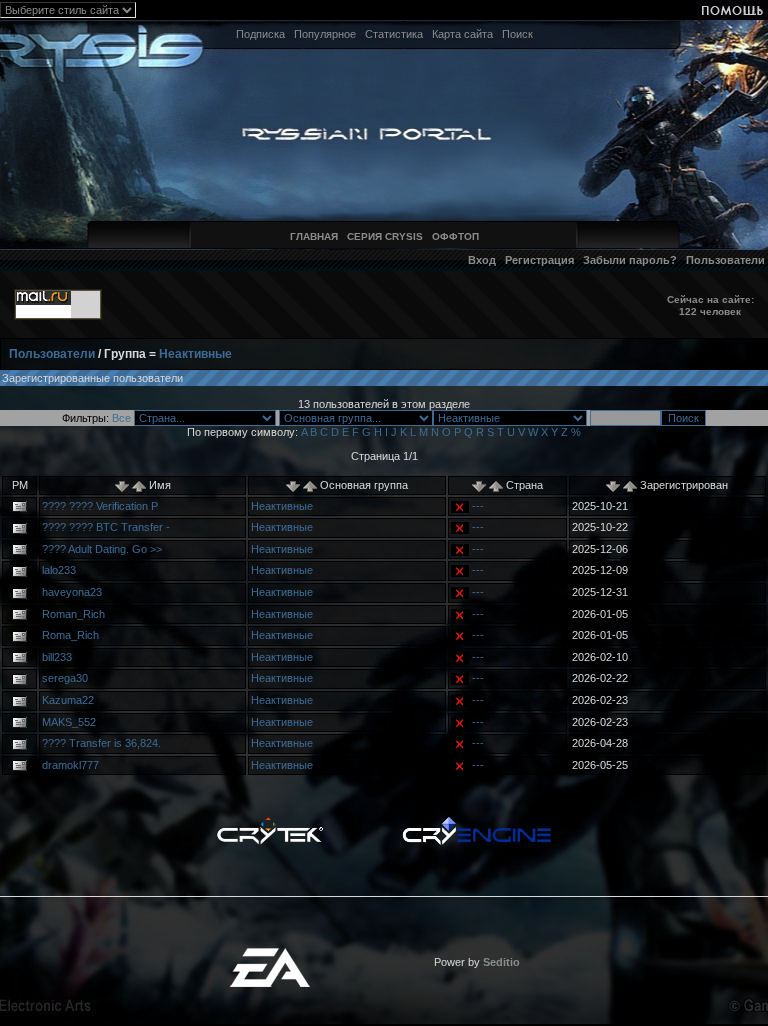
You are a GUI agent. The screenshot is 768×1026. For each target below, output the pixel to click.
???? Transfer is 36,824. (101, 743)
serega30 (65, 678)
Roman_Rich (73, 614)
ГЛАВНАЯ (314, 236)
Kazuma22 (68, 700)
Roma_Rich (70, 635)
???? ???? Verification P (100, 506)
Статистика (394, 34)
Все (121, 418)
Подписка (260, 34)
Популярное (325, 34)
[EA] (270, 954)
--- (478, 506)
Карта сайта (462, 34)
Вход (482, 260)
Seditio (501, 962)
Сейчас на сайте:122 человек (710, 305)
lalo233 (59, 570)
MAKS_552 (69, 722)
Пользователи (725, 260)
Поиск (517, 34)
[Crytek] (270, 822)
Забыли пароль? (630, 260)
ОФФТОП (455, 236)
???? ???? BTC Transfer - (106, 527)
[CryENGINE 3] (476, 822)
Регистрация (539, 260)
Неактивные (195, 354)
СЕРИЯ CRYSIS (385, 236)
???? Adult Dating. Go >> (102, 549)
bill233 (57, 657)
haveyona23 (72, 592)
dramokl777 (70, 765)
